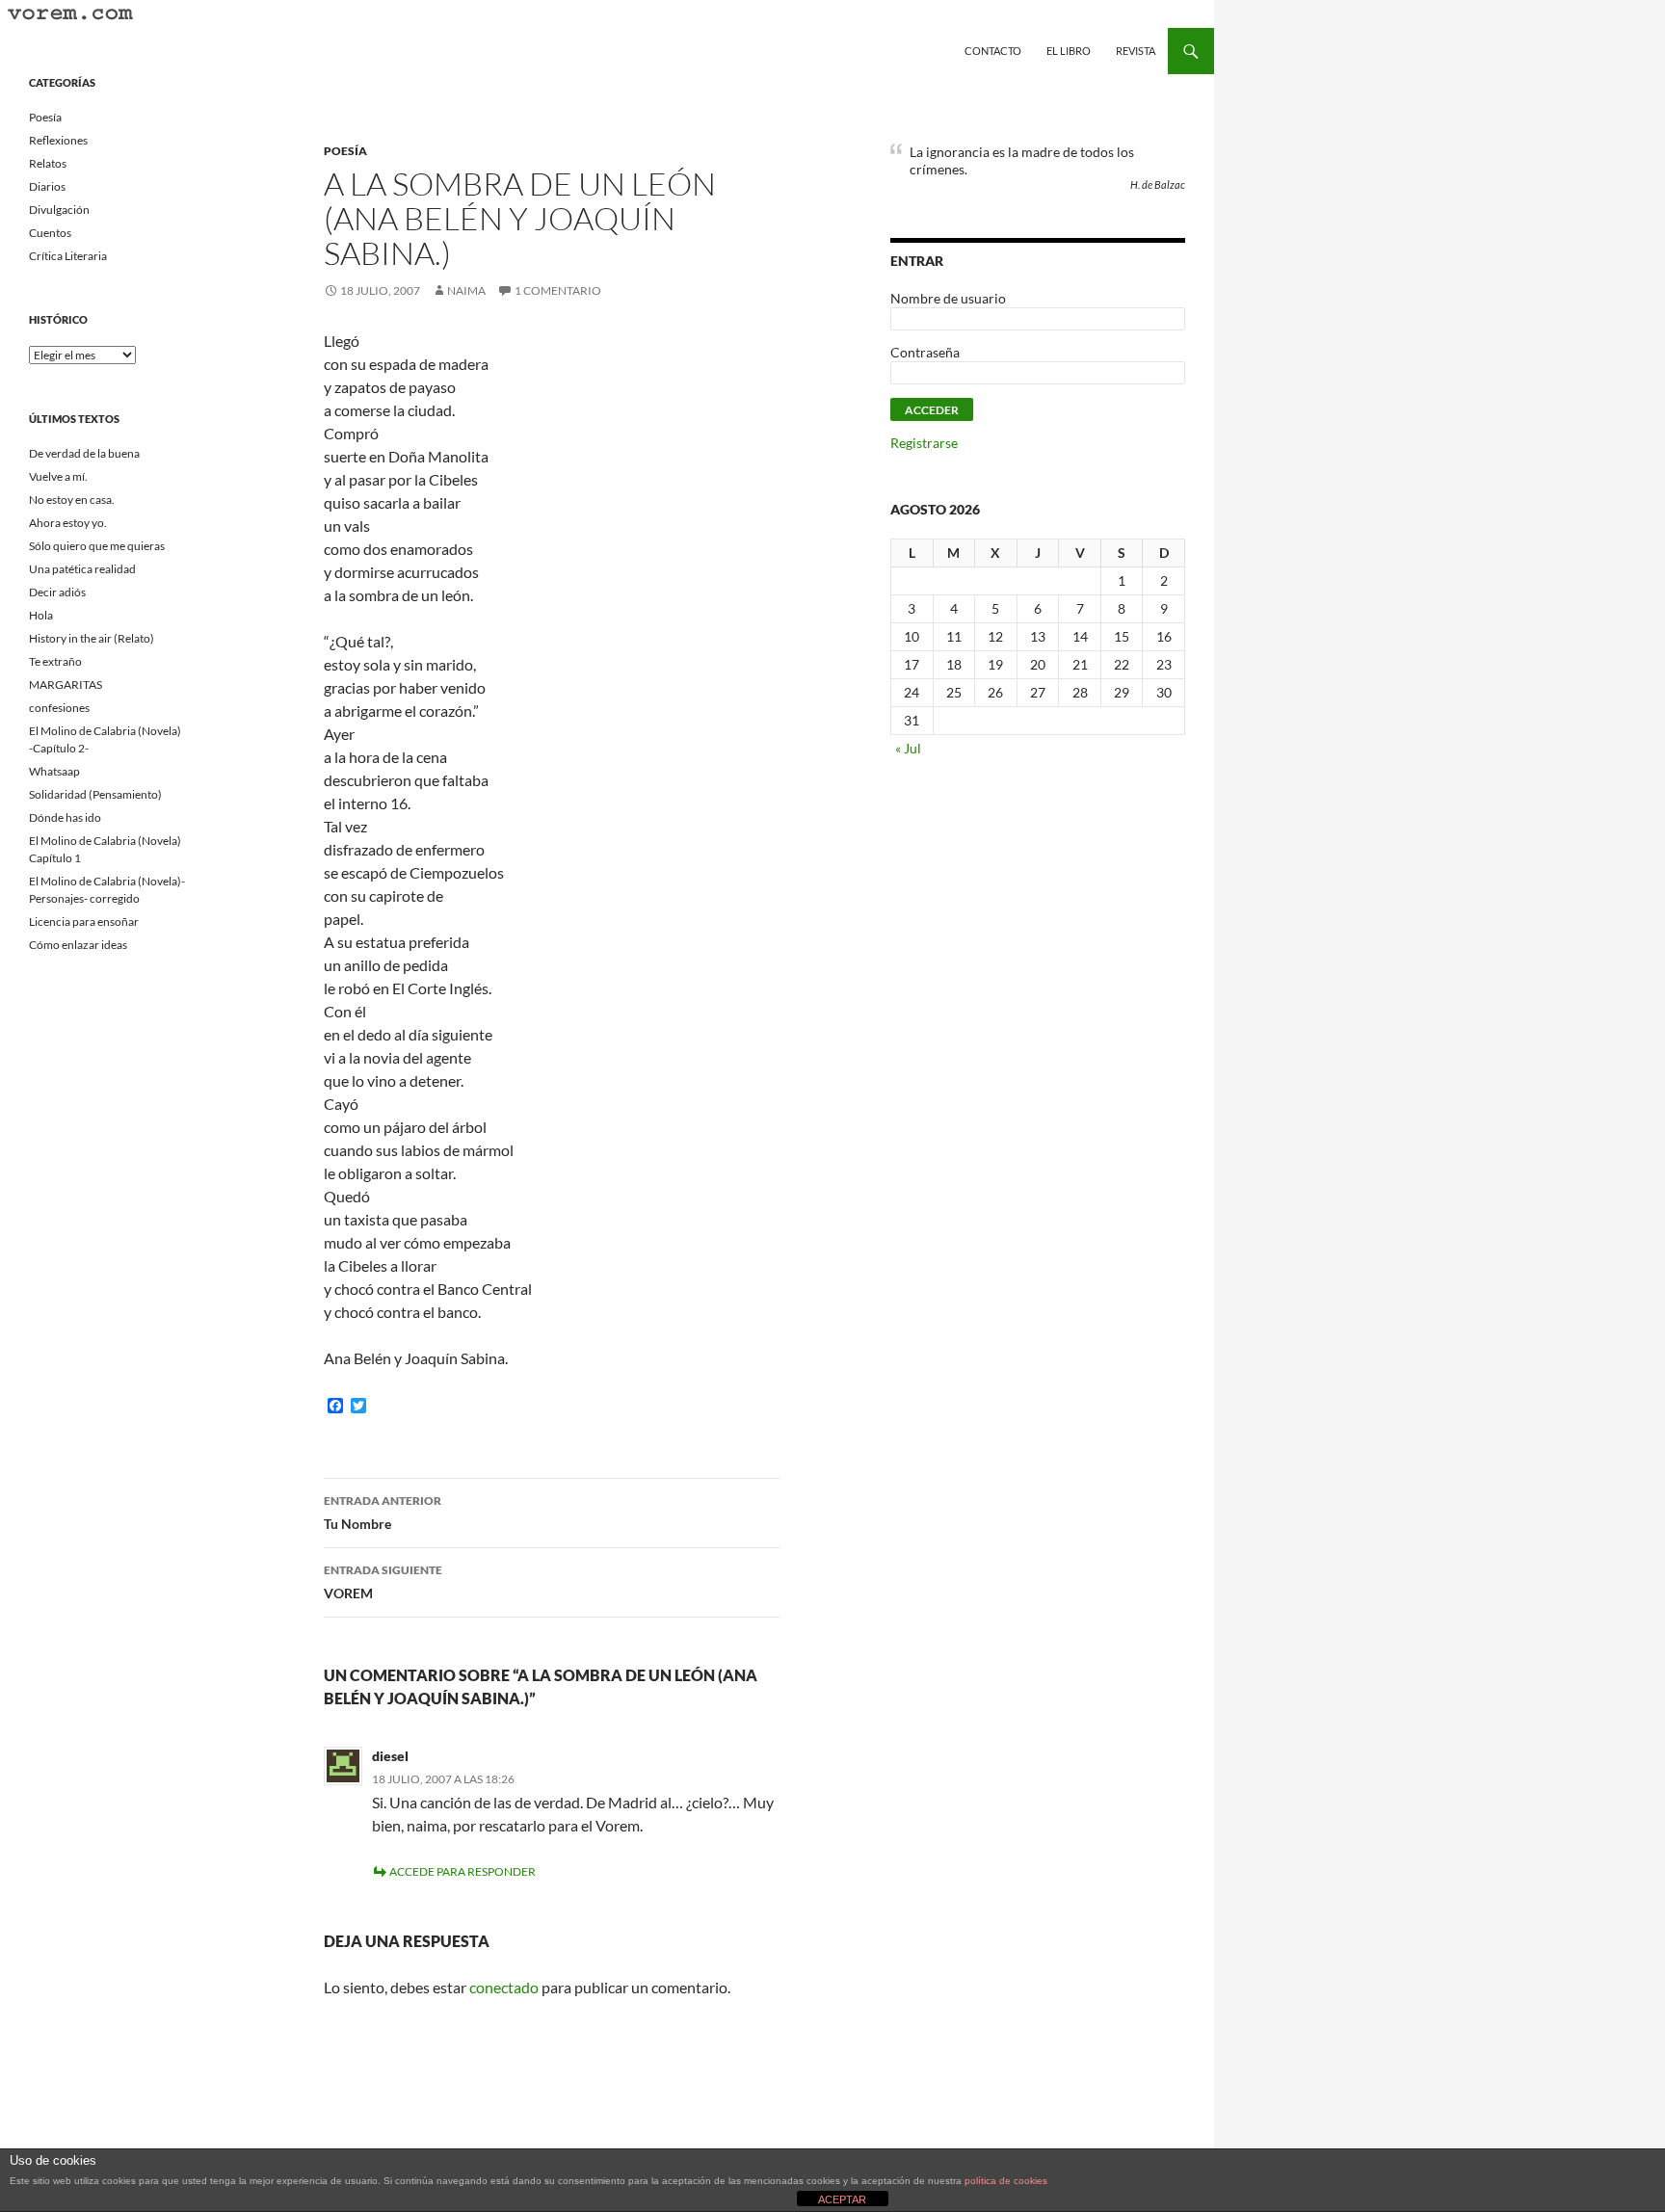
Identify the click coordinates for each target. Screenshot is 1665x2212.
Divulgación (59, 210)
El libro (1069, 51)
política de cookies (1006, 2181)
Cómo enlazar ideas (78, 945)
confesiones (59, 708)
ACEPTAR (842, 2199)
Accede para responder (462, 1871)
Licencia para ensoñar (84, 922)
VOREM (383, 1582)
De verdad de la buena (84, 453)
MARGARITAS (66, 685)
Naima (466, 290)
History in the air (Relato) (92, 638)
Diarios (47, 186)
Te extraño (55, 661)
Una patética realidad (82, 569)
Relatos (48, 163)
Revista (1136, 51)
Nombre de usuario (948, 298)
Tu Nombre (383, 1513)
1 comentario (558, 290)
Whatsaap (54, 771)
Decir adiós (57, 592)
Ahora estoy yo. (68, 523)
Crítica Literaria (68, 256)
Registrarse (924, 443)
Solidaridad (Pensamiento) (95, 794)
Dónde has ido (65, 817)
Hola (41, 615)
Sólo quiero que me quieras (97, 546)
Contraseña (925, 352)
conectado (504, 1987)
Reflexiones (58, 140)
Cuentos (50, 233)
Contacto (993, 51)
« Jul (908, 748)
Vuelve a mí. (58, 476)
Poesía (345, 151)
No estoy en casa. (72, 500)
